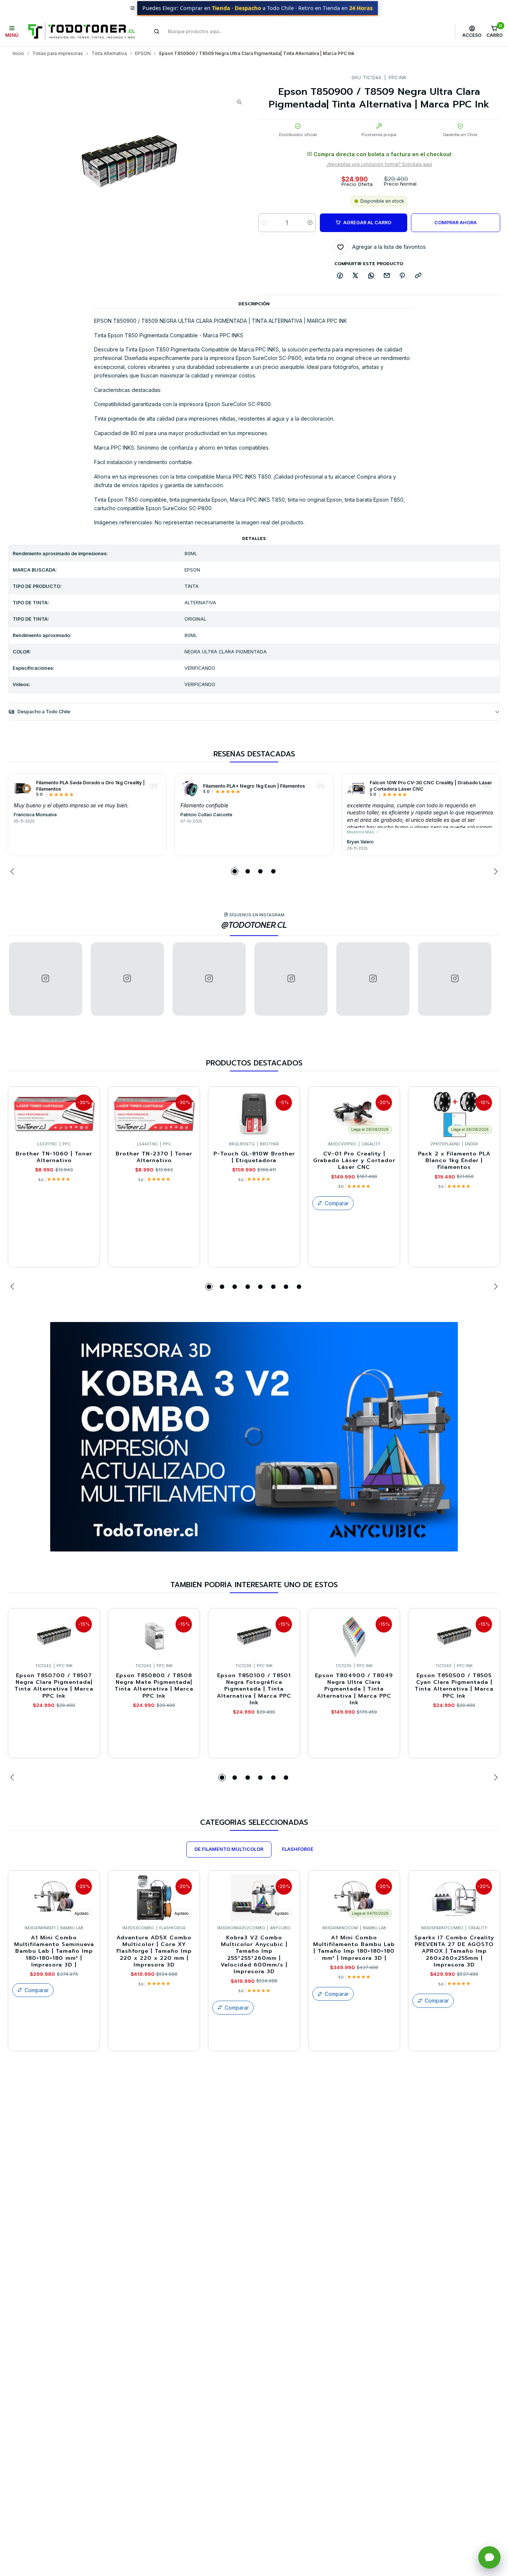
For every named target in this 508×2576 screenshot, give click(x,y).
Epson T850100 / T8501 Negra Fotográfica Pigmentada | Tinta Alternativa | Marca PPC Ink (254, 1689)
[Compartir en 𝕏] (356, 276)
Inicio (18, 54)
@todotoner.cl (254, 925)
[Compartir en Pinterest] (402, 276)
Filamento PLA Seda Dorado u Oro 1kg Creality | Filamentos (90, 786)
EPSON (143, 54)
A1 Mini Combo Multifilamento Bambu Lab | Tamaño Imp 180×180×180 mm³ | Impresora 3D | (354, 1948)
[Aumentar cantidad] (310, 223)
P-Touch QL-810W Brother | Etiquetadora (254, 1157)
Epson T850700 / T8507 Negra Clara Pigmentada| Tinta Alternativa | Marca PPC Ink (54, 1686)
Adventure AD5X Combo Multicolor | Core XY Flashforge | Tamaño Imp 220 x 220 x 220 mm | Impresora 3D (154, 1951)
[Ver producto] (23, 788)
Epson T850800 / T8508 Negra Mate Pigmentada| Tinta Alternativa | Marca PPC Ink (154, 1686)
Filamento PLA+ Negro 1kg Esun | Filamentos (254, 786)
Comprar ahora (456, 223)
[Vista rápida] (88, 1112)
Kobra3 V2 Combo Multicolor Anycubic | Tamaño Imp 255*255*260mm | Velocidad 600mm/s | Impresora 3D (254, 1955)
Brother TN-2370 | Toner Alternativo (154, 1157)
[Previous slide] (13, 871)
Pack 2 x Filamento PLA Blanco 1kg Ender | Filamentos (454, 1160)
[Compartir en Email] (387, 276)
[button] (235, 871)
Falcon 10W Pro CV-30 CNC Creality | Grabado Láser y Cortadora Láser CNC (431, 786)
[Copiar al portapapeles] (418, 276)
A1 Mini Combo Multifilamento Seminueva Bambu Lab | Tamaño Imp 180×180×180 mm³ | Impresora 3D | (54, 1951)
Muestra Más (361, 832)
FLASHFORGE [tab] (298, 1849)
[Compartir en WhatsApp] (371, 276)
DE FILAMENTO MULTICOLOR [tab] (229, 1849)
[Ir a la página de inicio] (81, 31)
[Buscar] (157, 31)
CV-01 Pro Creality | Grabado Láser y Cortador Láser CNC (354, 1160)
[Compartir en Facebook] (340, 276)
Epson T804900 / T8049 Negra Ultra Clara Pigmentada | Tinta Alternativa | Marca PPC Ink (354, 1689)
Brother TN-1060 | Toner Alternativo (54, 1157)
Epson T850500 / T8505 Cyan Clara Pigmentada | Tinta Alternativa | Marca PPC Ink (454, 1686)
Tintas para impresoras (58, 54)
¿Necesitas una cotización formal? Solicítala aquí (379, 164)
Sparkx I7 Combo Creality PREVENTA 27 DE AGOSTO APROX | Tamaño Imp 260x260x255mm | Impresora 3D (454, 1951)
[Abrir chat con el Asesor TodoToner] (489, 2557)
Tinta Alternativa (109, 54)
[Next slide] (495, 871)
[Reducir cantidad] (264, 223)
